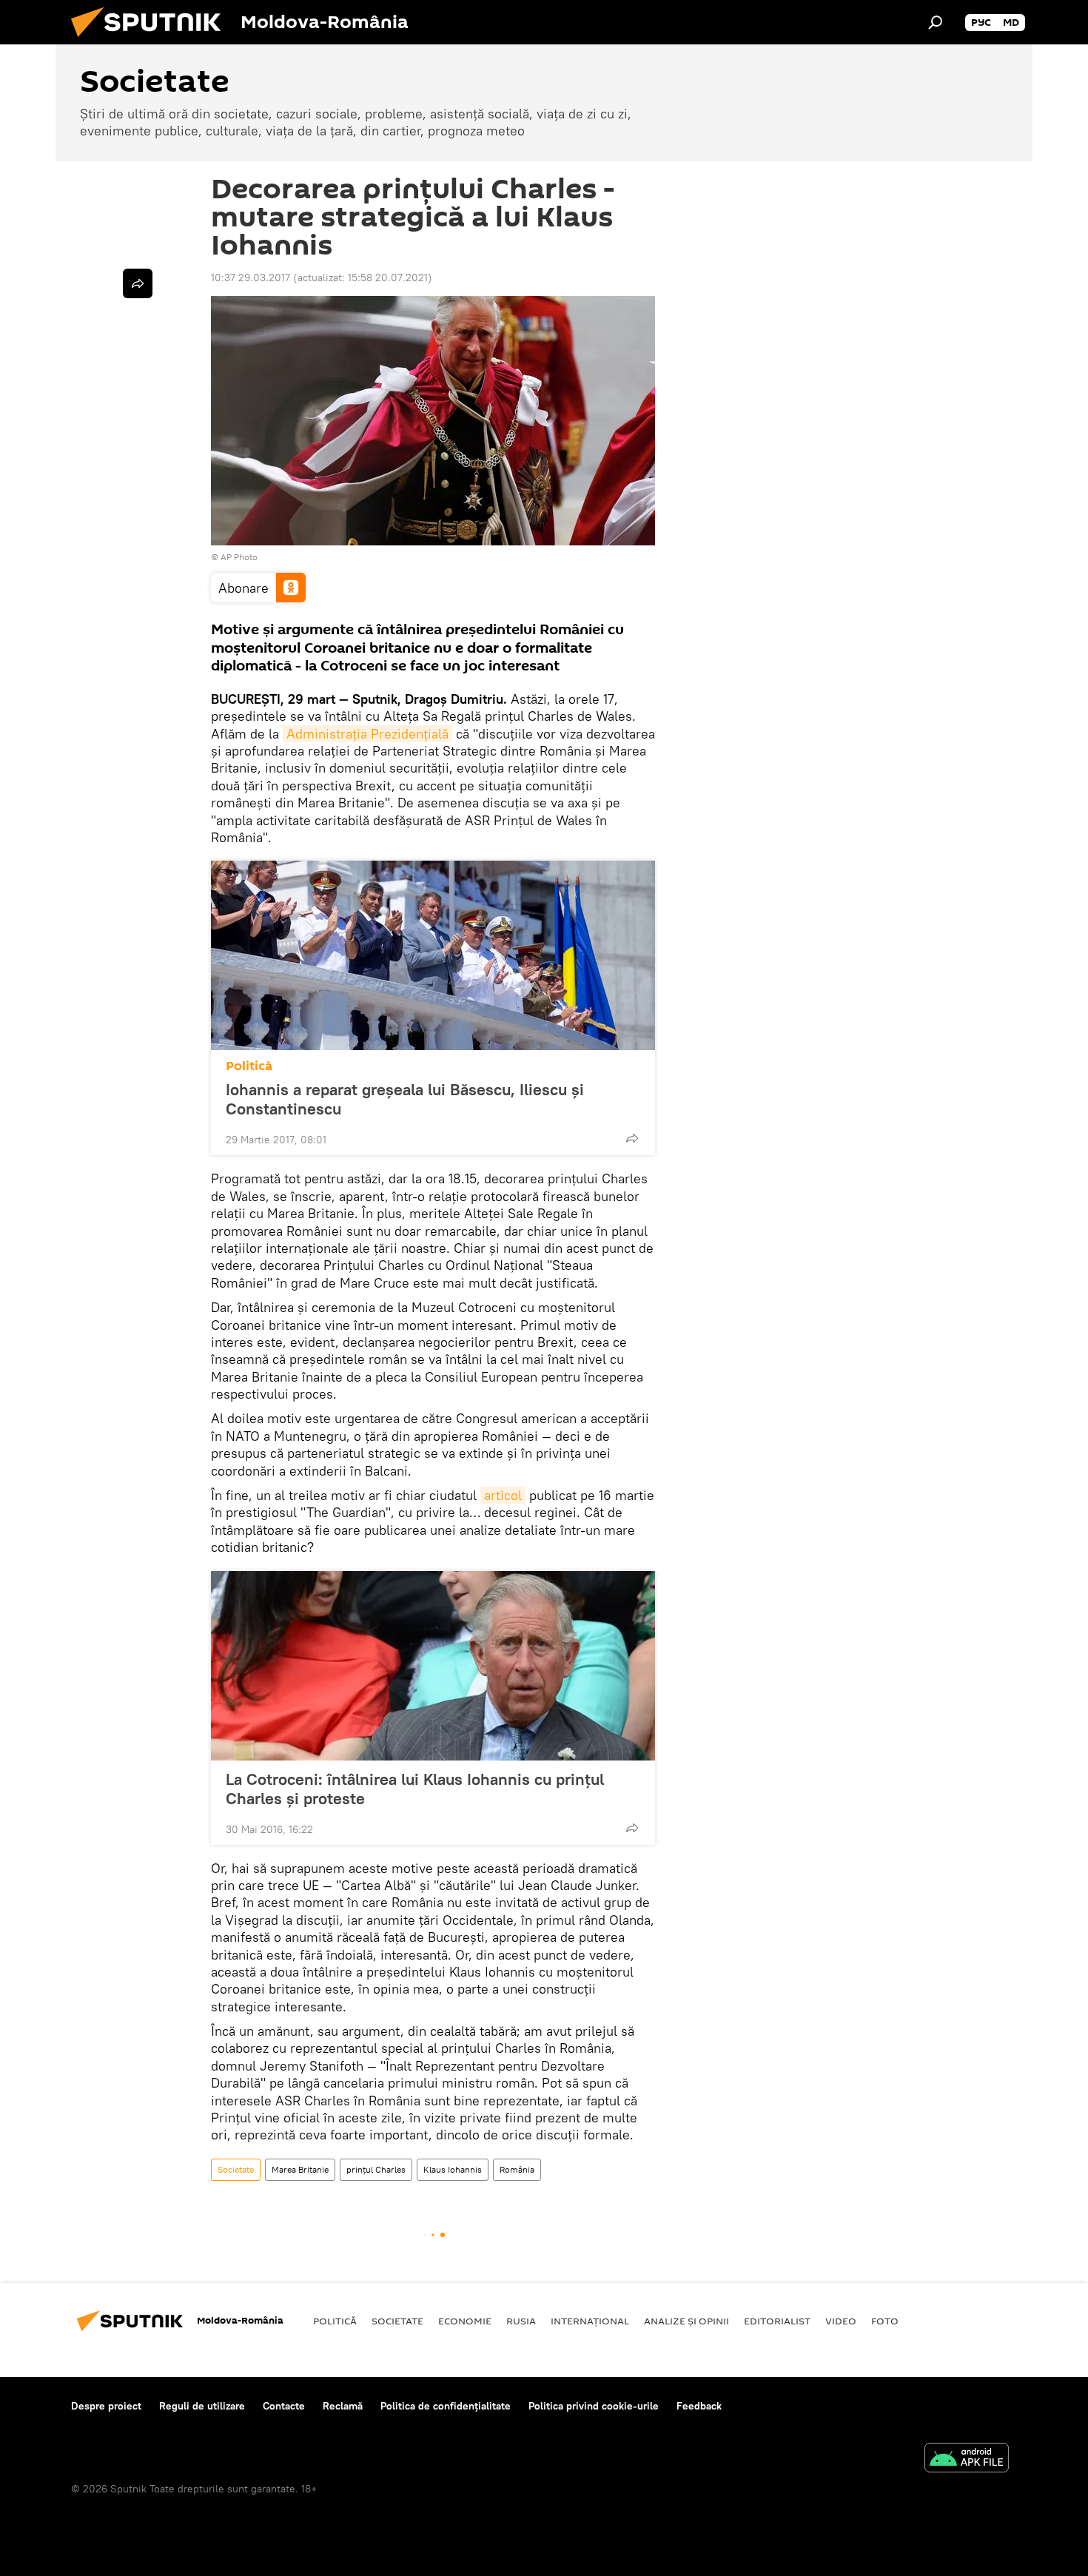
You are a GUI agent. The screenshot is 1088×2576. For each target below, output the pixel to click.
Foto (885, 2321)
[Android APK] (967, 2459)
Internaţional (590, 2321)
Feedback (699, 2406)
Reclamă (343, 2406)
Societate (236, 2169)
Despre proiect (106, 2406)
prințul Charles (376, 2169)
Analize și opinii (686, 2321)
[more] (632, 1138)
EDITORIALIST (777, 2321)
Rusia (521, 2321)
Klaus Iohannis (453, 2169)
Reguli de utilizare (202, 2406)
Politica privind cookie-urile (594, 2406)
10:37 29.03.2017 (251, 278)
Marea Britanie (300, 2169)
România (517, 2169)
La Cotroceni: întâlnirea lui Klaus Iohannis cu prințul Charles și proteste (415, 1789)
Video (841, 2321)
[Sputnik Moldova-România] (152, 41)
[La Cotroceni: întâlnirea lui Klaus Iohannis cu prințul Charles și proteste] (433, 1666)
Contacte (284, 2406)
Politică (249, 1066)
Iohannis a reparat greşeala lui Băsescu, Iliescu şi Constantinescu (405, 1099)
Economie (465, 2321)
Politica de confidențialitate (446, 2406)
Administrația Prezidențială (367, 734)
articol (503, 1495)
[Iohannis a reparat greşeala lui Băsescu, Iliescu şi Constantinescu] (433, 955)
